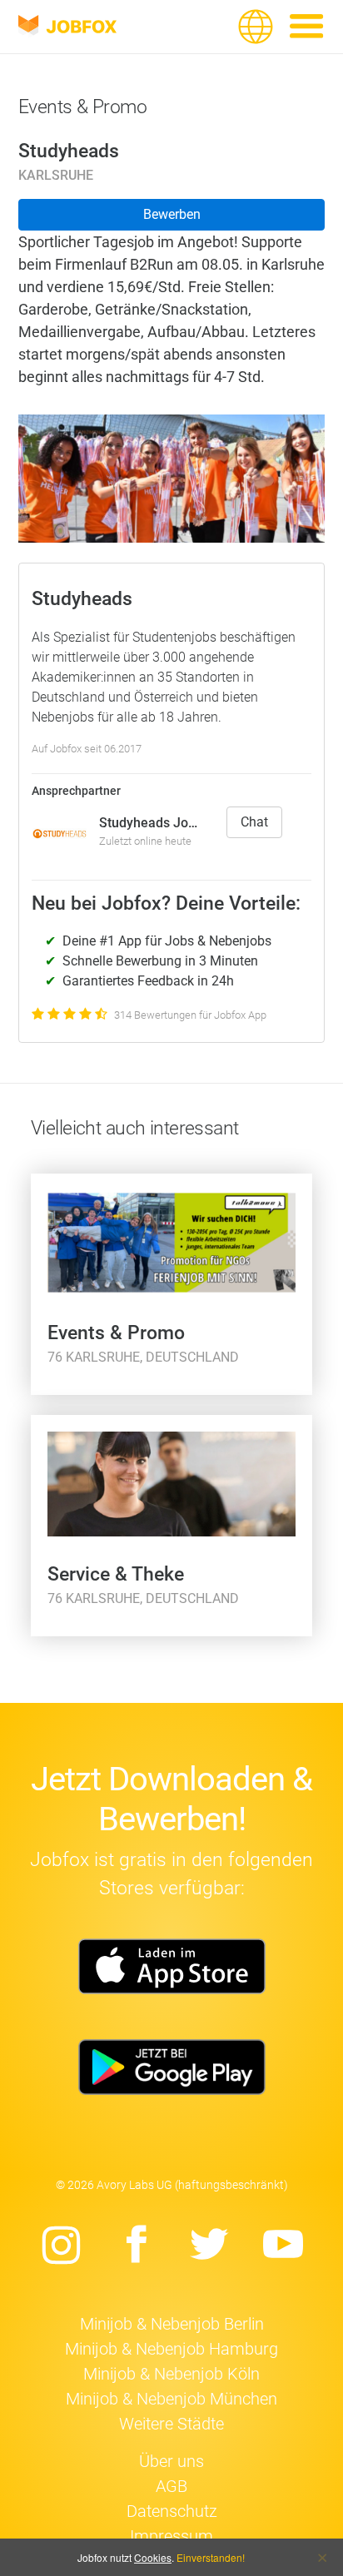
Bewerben (172, 214)
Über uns (171, 2461)
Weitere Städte (171, 2424)
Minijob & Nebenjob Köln (171, 2374)
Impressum (171, 2536)
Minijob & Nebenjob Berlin (172, 2324)
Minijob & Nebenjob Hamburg (171, 2349)
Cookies (153, 2557)
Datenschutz (172, 2511)
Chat (254, 822)
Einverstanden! (211, 2557)
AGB (171, 2486)
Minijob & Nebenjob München (171, 2399)
